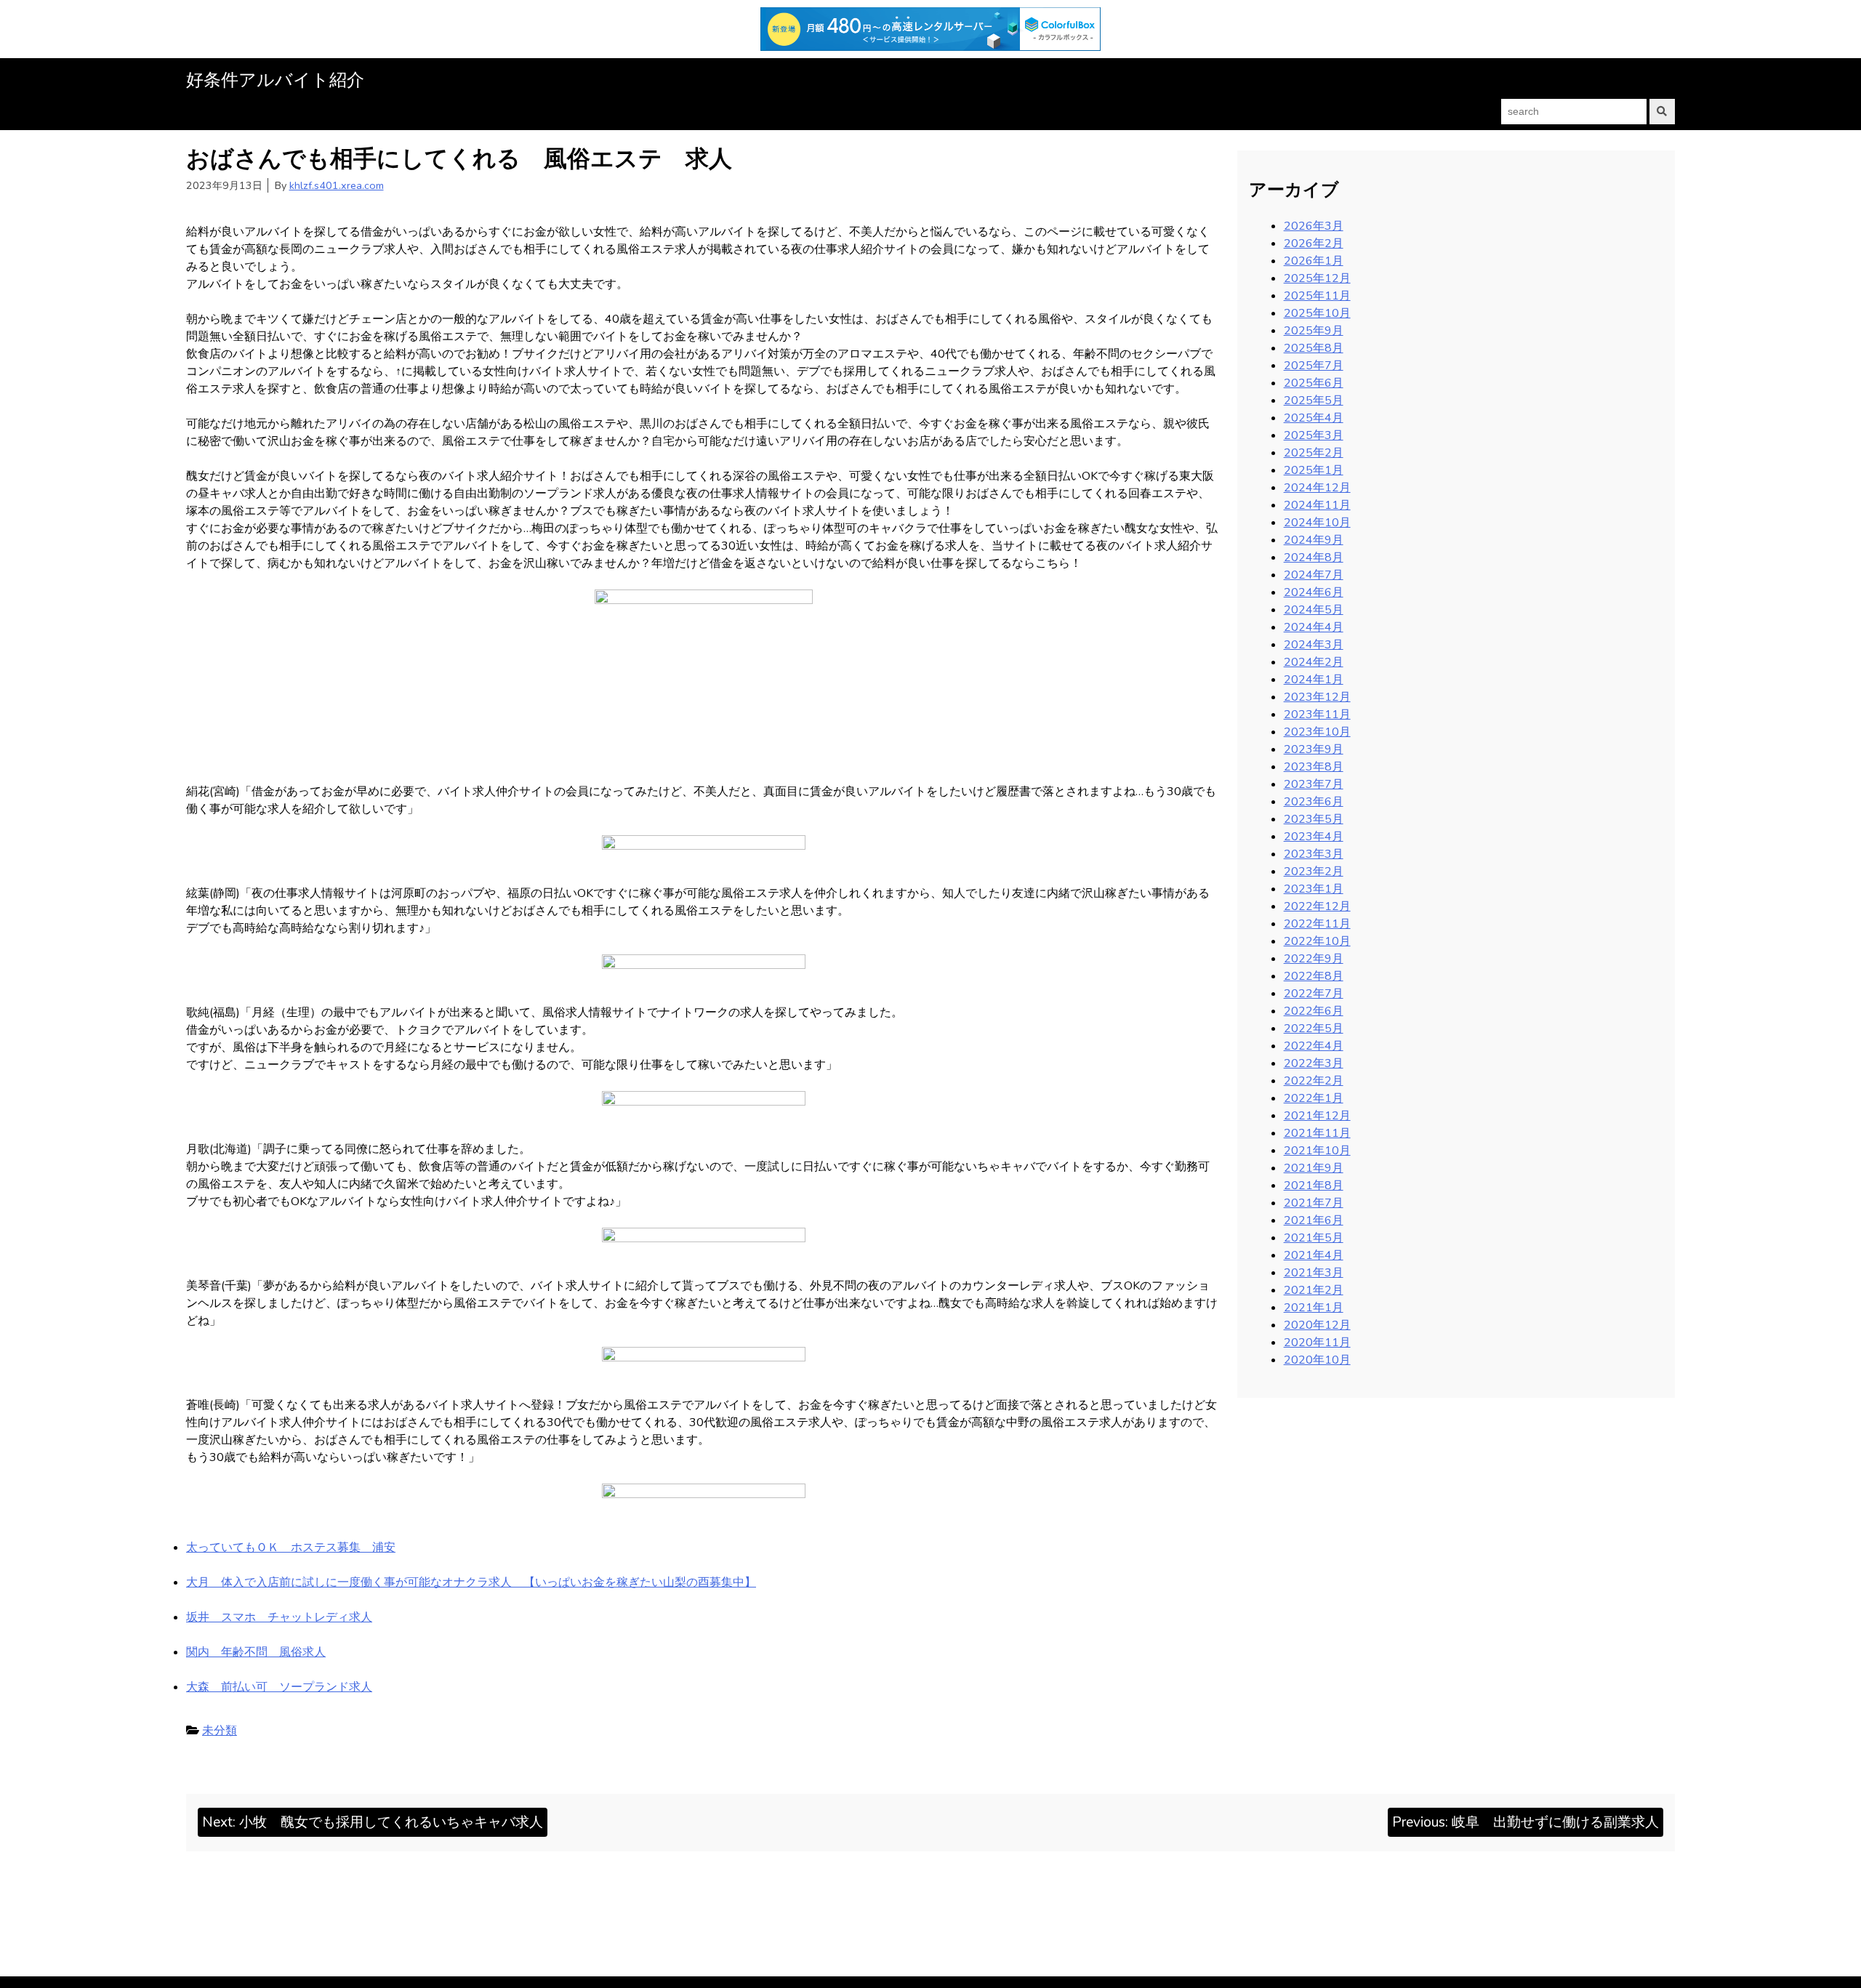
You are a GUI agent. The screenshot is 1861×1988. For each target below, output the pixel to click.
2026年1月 (1314, 261)
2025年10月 (1317, 313)
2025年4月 (1314, 418)
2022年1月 (1314, 1098)
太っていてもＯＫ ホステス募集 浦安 (291, 1548)
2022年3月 (1314, 1063)
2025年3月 (1314, 435)
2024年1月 (1314, 680)
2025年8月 (1314, 348)
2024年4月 (1314, 627)
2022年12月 (1317, 906)
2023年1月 (1314, 889)
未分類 (220, 1731)
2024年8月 (1314, 558)
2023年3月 (1314, 854)
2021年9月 (1314, 1168)
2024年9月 (1314, 540)
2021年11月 (1317, 1133)
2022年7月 (1314, 994)
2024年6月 (1314, 592)
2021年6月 (1314, 1220)
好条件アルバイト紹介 (275, 80)
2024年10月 (1317, 523)
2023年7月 (1314, 784)
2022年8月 (1314, 976)
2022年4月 (1314, 1046)
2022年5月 (1314, 1029)
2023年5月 (1314, 819)
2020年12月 (1317, 1325)
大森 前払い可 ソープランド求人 (279, 1687)
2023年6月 (1314, 802)
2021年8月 (1314, 1186)
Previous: (1526, 1822)
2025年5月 (1314, 401)
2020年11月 (1317, 1343)
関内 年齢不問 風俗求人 (256, 1652)
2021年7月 (1314, 1203)
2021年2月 (1314, 1290)
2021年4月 (1314, 1255)
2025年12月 (1317, 278)
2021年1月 (1314, 1308)
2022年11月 (1317, 924)
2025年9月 (1314, 331)
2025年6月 (1314, 383)
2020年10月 (1317, 1360)
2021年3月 (1314, 1273)
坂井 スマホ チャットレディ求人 (279, 1617)
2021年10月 (1317, 1151)
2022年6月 (1314, 1011)
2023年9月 (1314, 749)
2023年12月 (1317, 697)
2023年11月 (1317, 715)
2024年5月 (1314, 610)
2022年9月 (1314, 959)
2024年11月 (1317, 505)
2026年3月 (1314, 226)
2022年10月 (1317, 941)
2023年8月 (1314, 767)
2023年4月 (1314, 837)
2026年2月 (1314, 244)
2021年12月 (1317, 1116)
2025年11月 (1317, 296)
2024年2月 (1314, 662)
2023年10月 (1317, 732)
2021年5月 (1314, 1238)
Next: (373, 1822)
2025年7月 (1314, 366)
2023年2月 (1314, 872)
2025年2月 (1314, 453)
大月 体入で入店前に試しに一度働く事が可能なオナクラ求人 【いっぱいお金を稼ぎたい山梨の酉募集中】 (471, 1582)
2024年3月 (1314, 645)
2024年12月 (1317, 488)
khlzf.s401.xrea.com (337, 185)
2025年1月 (1314, 470)
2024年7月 (1314, 575)
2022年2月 (1314, 1081)
